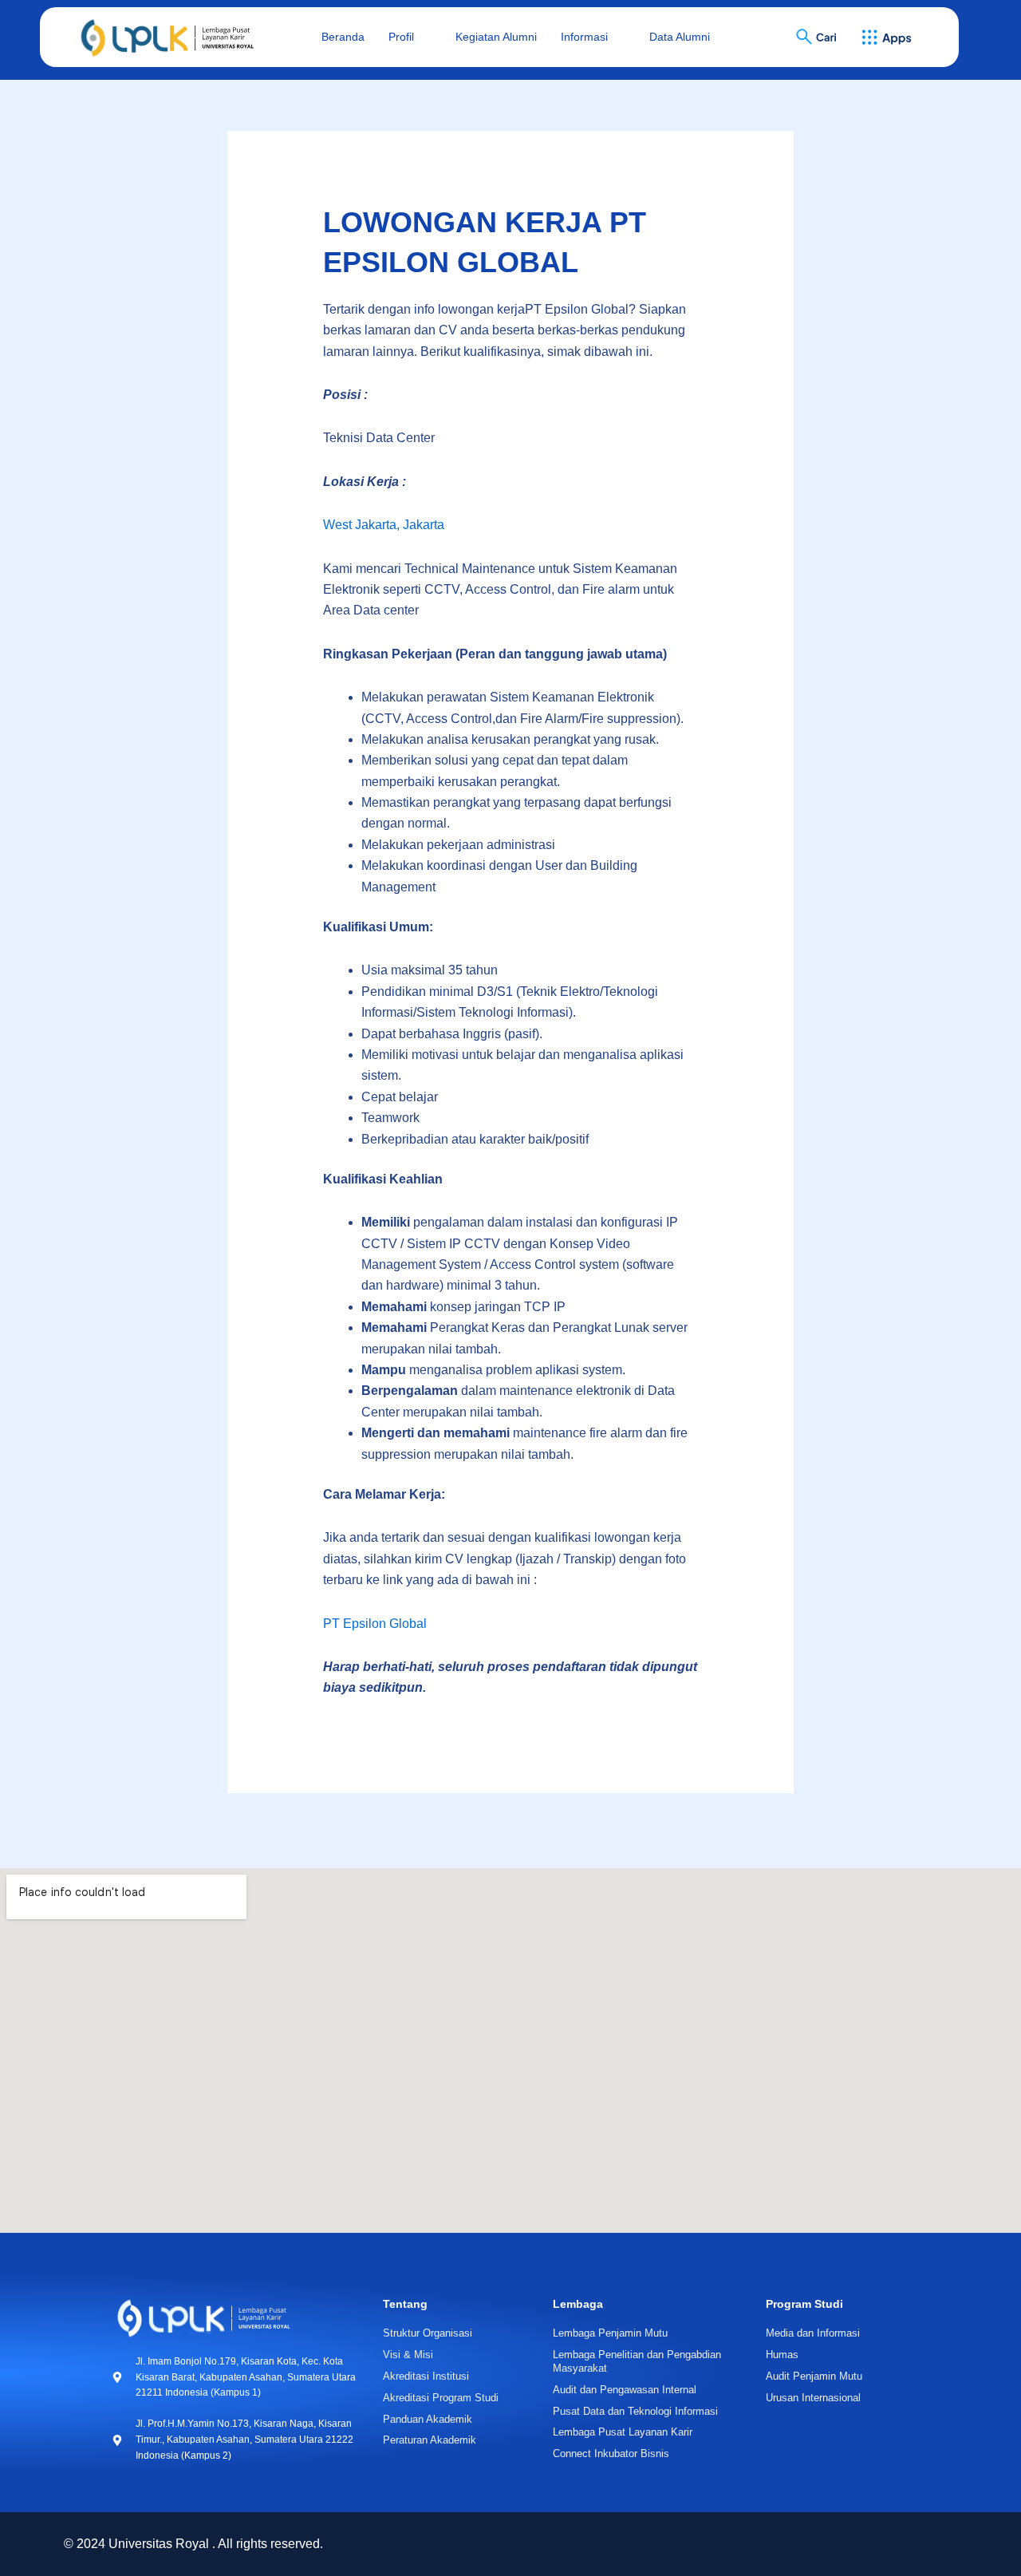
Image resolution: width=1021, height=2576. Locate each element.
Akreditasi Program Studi (441, 2398)
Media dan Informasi (813, 2333)
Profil (401, 37)
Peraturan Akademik (430, 2440)
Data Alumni (680, 37)
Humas (782, 2355)
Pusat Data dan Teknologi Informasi (635, 2411)
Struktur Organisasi (428, 2333)
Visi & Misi (408, 2355)
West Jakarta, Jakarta (384, 525)
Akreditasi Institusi (426, 2376)
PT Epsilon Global (375, 1624)
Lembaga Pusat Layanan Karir (623, 2432)
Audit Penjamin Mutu (814, 2376)
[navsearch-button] (806, 38)
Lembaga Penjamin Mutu (610, 2333)
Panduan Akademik (428, 2419)
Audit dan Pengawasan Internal (625, 2390)
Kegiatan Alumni (496, 37)
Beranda (343, 37)
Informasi (584, 37)
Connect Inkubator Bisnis (611, 2454)
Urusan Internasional (813, 2398)
